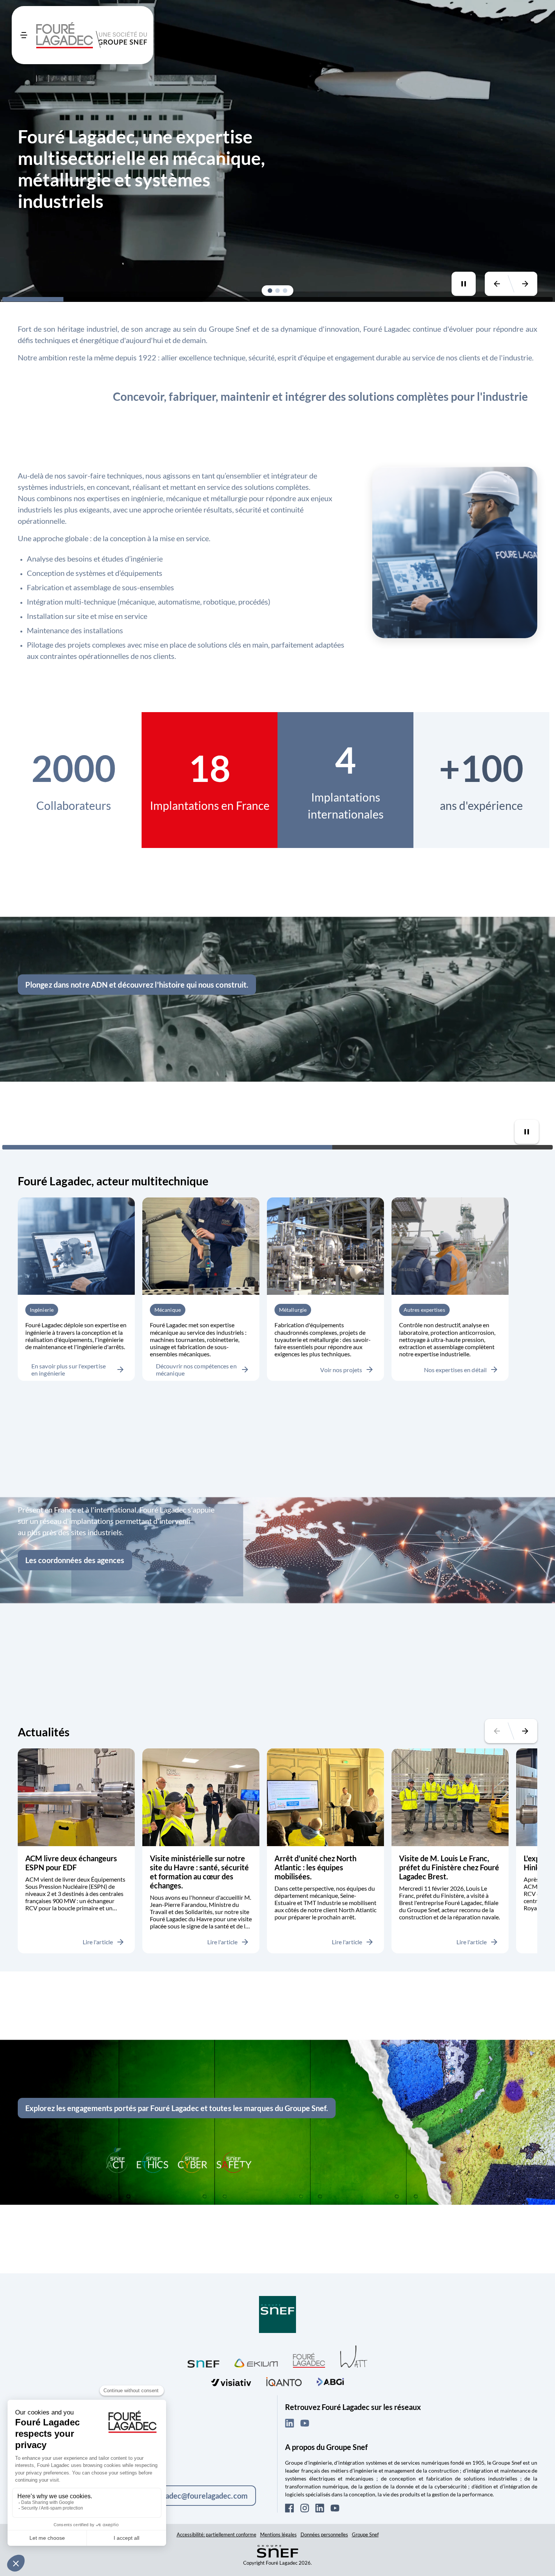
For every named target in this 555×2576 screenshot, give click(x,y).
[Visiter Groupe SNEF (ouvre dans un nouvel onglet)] (277, 2315)
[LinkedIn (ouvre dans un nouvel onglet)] (290, 2423)
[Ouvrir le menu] (24, 35)
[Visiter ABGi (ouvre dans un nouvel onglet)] (330, 2381)
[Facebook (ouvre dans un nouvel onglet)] (290, 2508)
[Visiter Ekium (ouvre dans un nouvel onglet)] (256, 2362)
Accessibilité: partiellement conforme (217, 2534)
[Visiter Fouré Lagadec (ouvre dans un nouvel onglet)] (309, 2360)
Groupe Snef (365, 2534)
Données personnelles (324, 2534)
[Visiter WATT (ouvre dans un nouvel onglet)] (354, 2356)
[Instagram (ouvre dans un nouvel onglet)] (305, 2508)
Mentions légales (278, 2534)
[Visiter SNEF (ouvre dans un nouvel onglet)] (203, 2362)
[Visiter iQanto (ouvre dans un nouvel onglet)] (284, 2381)
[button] (270, 291)
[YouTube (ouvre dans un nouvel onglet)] (305, 2423)
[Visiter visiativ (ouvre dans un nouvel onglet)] (231, 2381)
